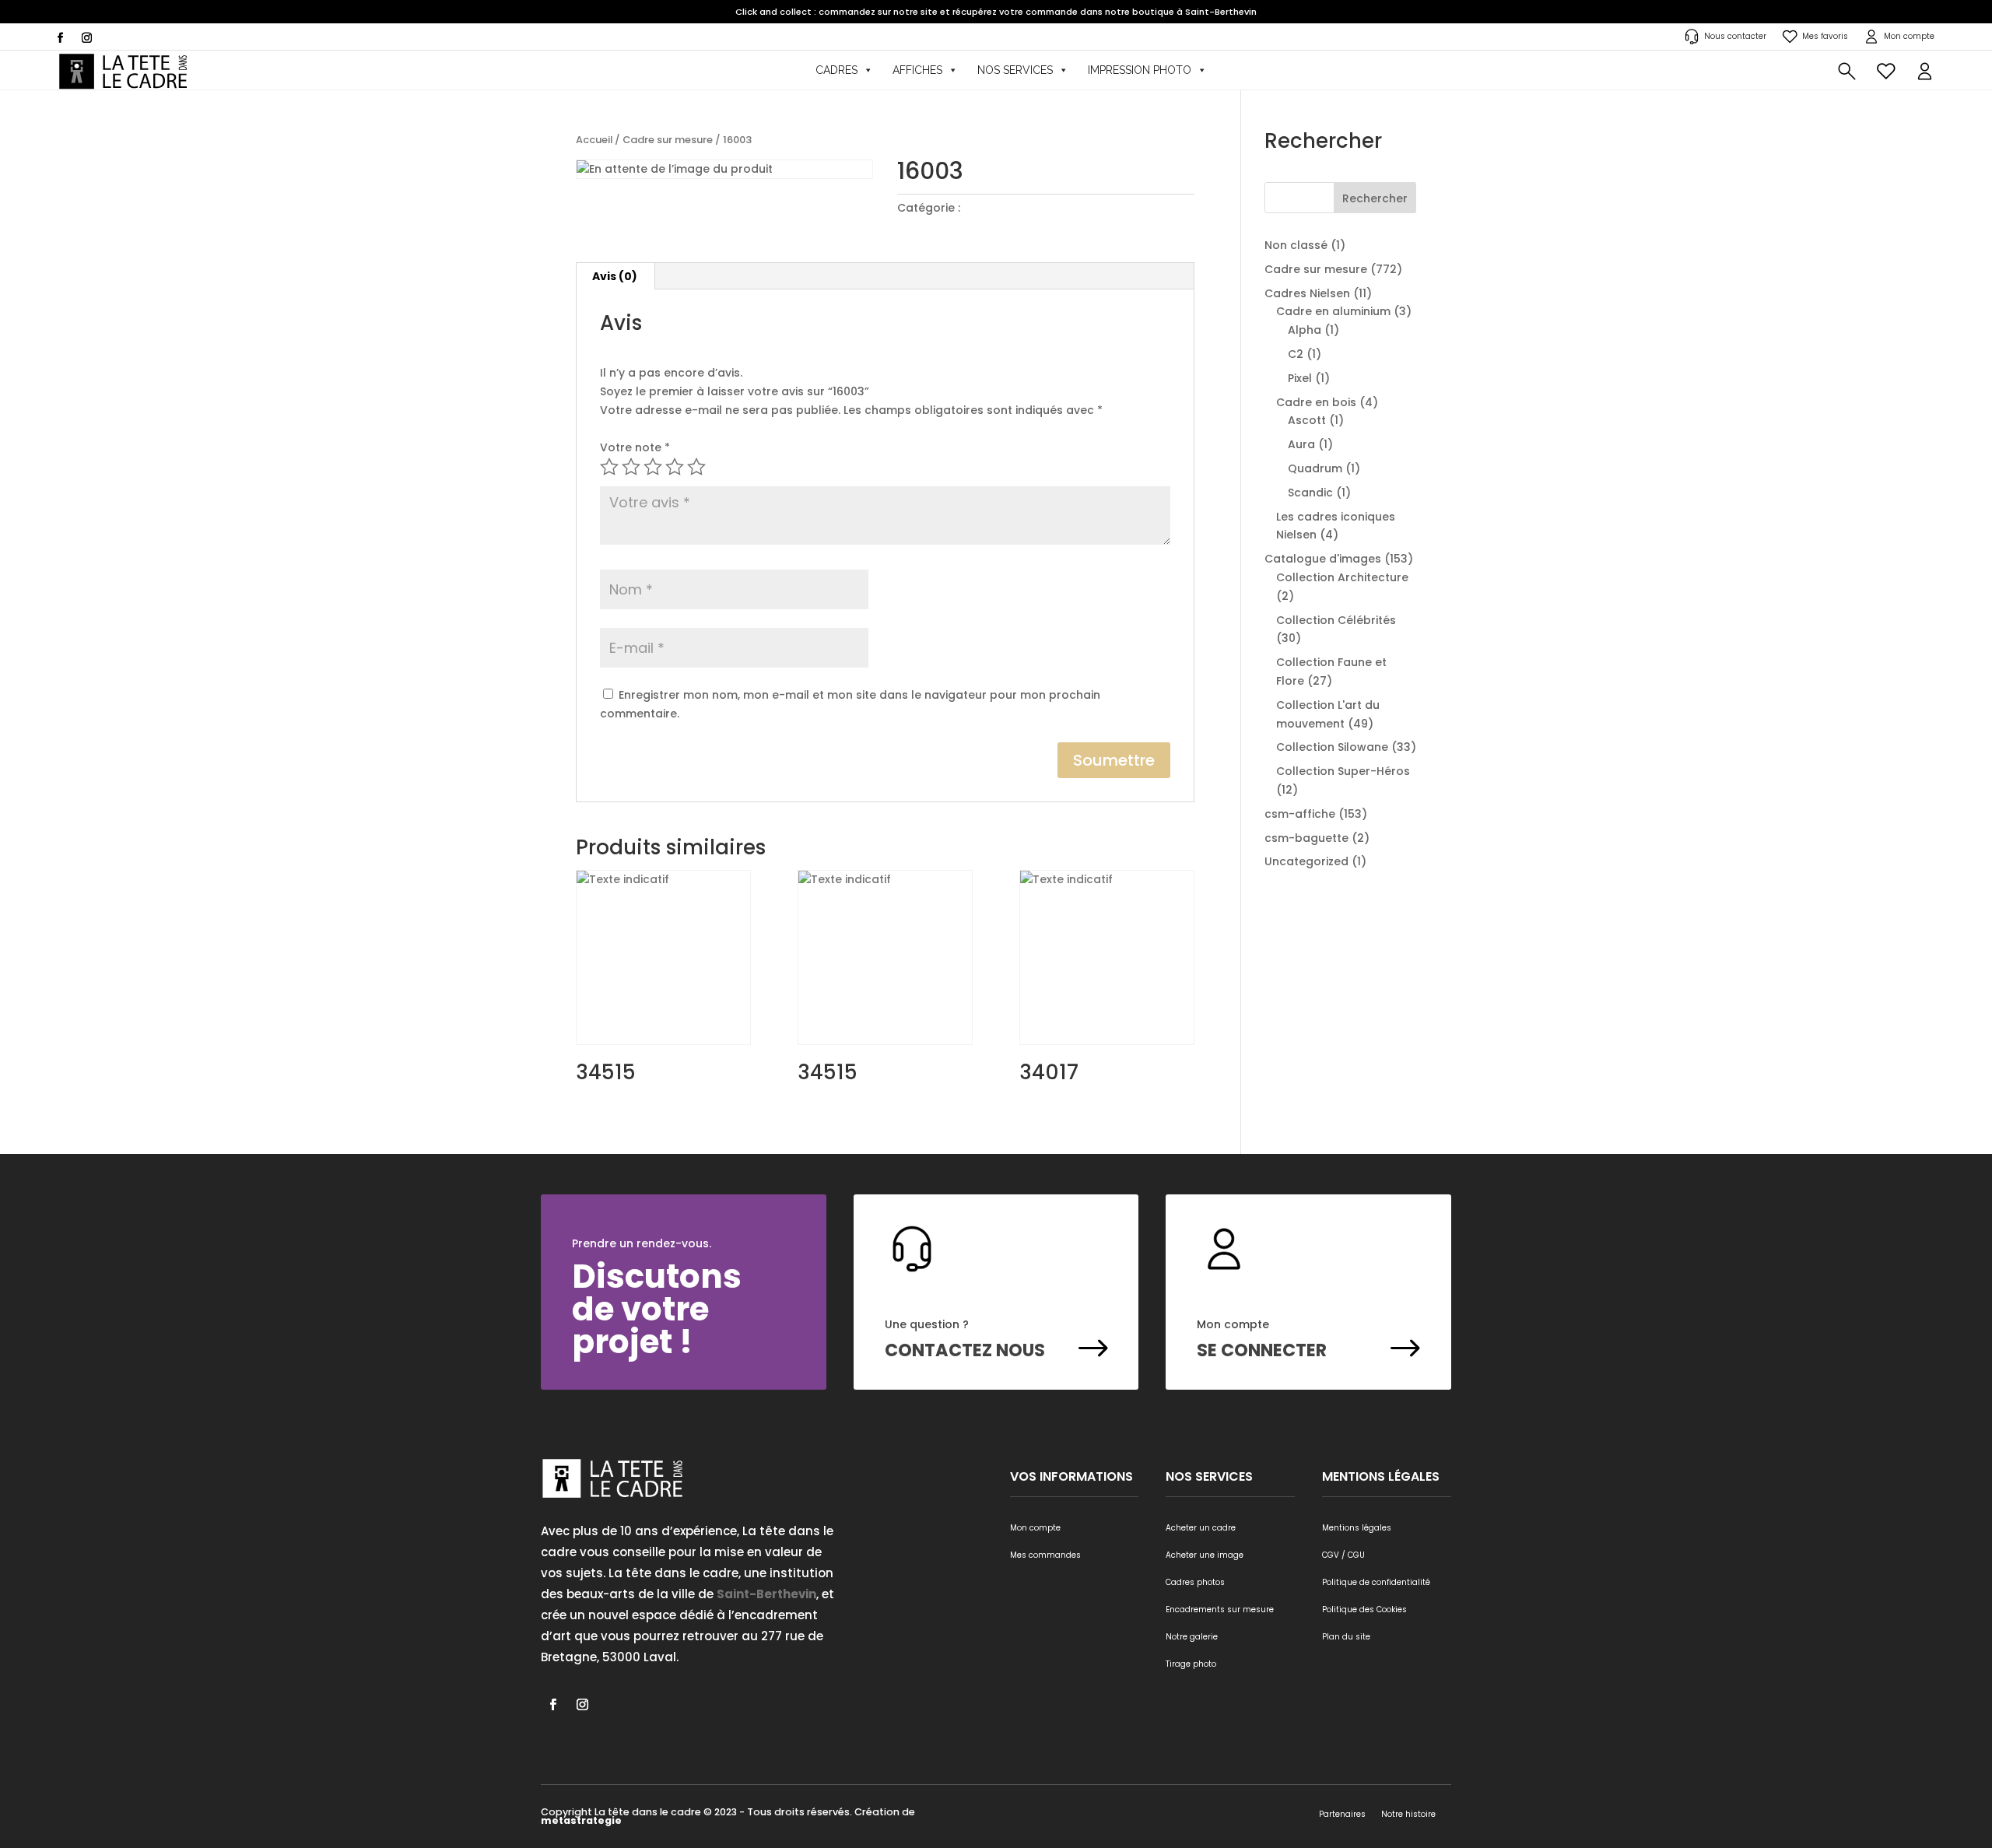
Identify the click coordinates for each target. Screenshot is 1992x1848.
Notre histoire (1408, 1814)
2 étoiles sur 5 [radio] (631, 467)
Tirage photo (1191, 1664)
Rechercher (1375, 198)
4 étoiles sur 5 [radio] (675, 467)
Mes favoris (1825, 36)
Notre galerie (1192, 1637)
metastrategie (581, 1820)
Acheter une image (1205, 1555)
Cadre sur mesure (668, 140)
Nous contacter (1735, 36)
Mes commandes (1045, 1555)
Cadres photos (1195, 1582)
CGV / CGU (1343, 1555)
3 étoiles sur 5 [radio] (653, 467)
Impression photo (1140, 70)
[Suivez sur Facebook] (60, 38)
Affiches (917, 70)
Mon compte (1909, 36)
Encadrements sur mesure (1220, 1610)
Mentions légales (1357, 1528)
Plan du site (1346, 1637)
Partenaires (1342, 1814)
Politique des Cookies (1364, 1610)
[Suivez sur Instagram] (86, 38)
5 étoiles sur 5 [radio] (696, 467)
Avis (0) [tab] (615, 276)
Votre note (635, 447)
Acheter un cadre (1201, 1528)
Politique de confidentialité (1376, 1582)
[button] (1925, 70)
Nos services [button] (1015, 70)
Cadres (836, 70)
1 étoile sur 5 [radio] (609, 467)
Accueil (594, 140)
